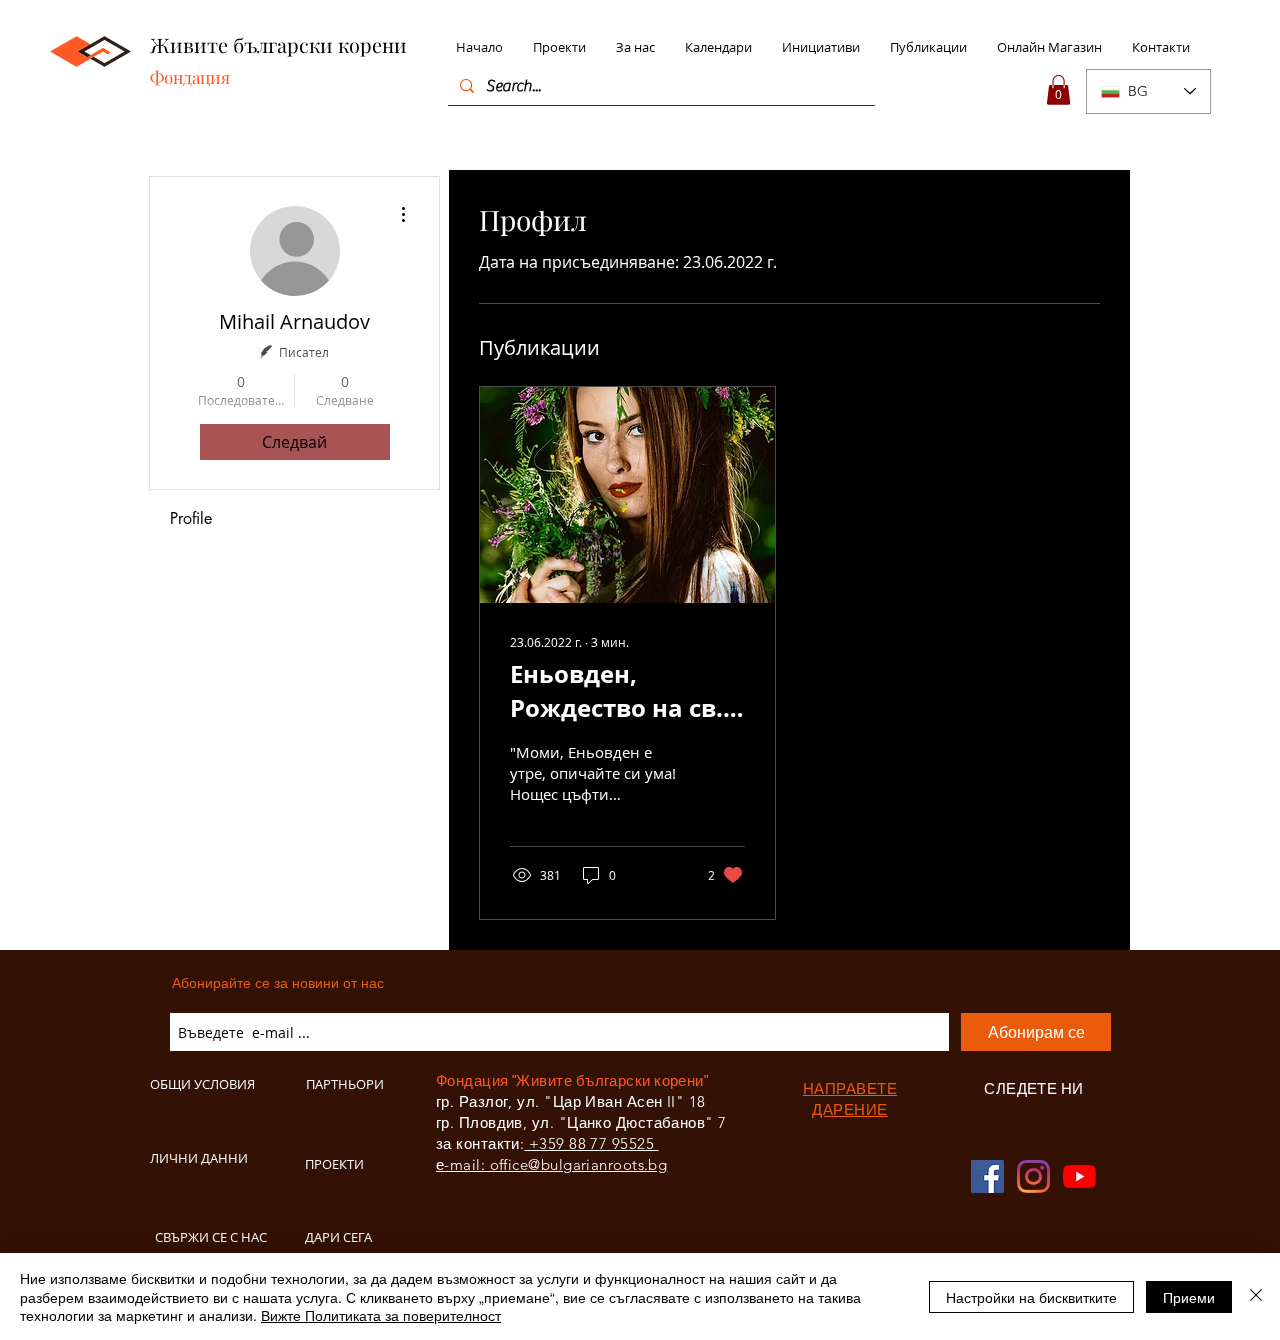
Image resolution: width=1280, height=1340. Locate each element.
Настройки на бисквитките (1031, 1297)
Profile (191, 518)
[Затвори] (1256, 1296)
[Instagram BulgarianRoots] (1033, 1176)
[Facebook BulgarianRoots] (987, 1176)
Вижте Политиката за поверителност (381, 1315)
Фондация (190, 77)
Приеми (1189, 1297)
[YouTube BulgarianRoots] (1079, 1176)
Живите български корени (278, 44)
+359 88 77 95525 (591, 1143)
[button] (1058, 90)
